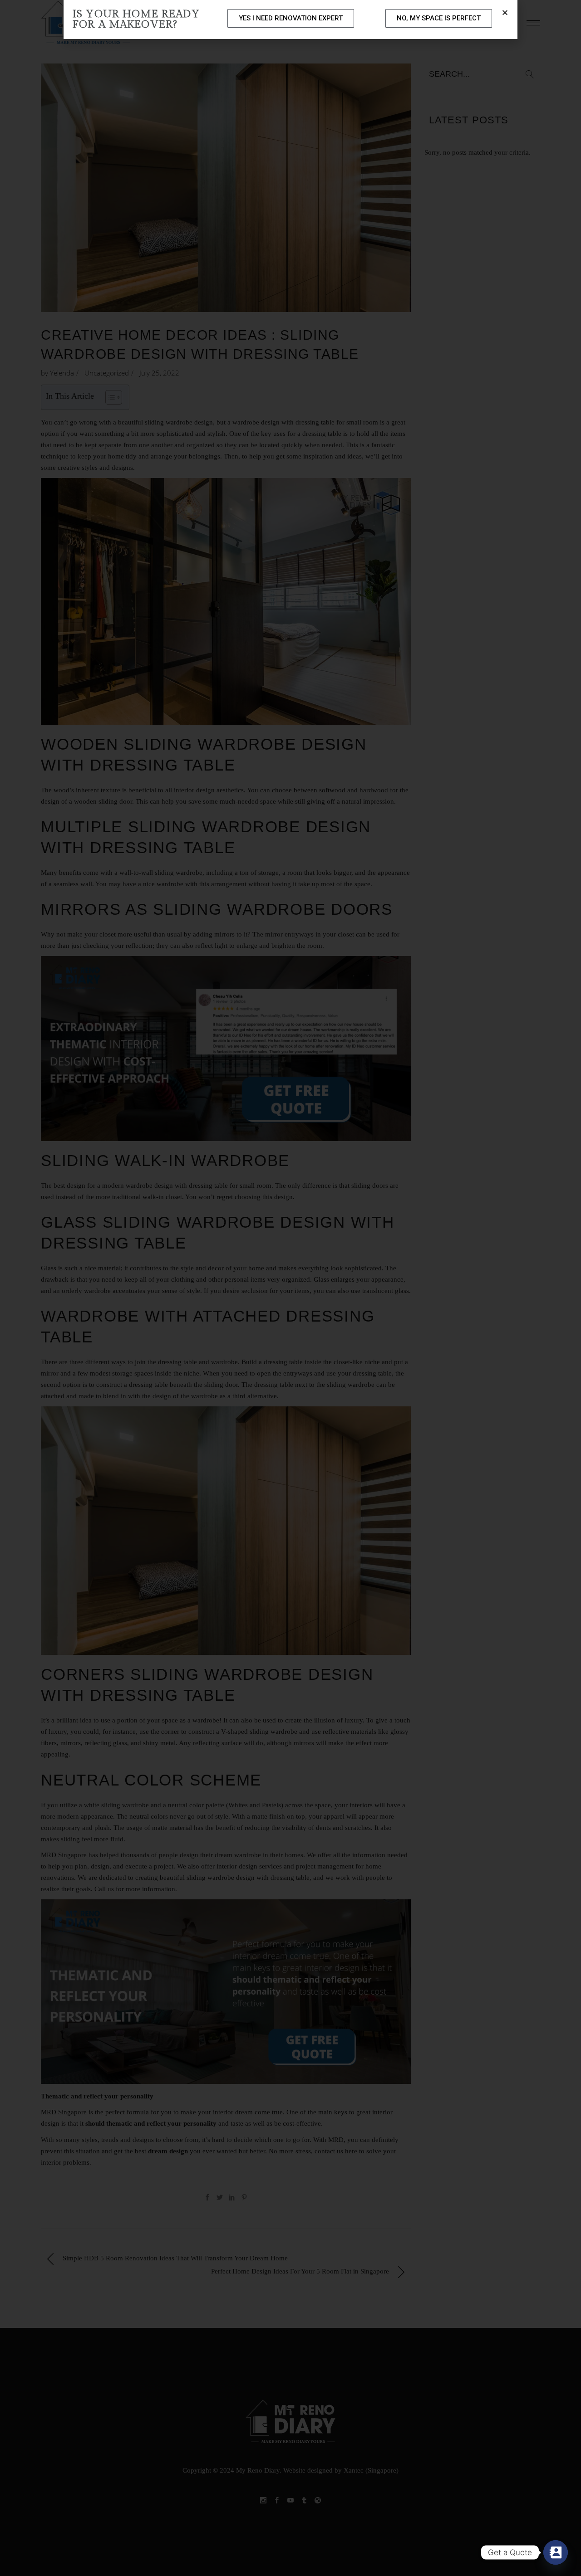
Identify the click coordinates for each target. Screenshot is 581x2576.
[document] (290, 1288)
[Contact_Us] (556, 2552)
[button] (505, 12)
